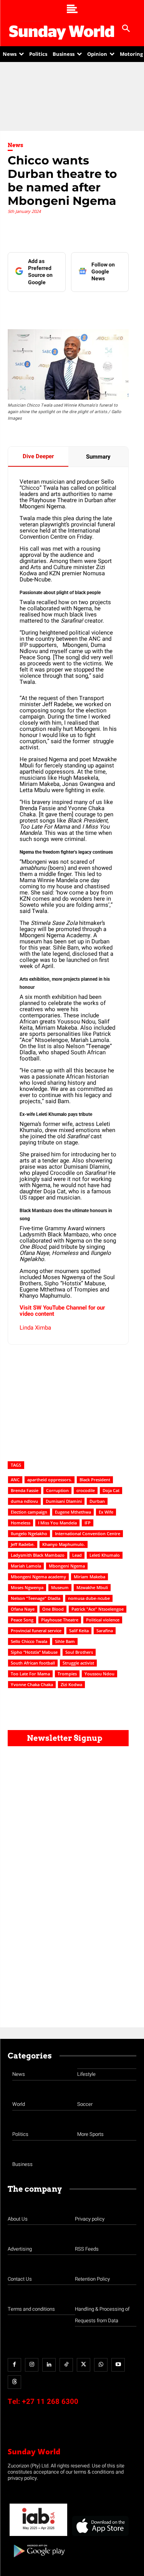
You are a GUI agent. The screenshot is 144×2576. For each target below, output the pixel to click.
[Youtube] (118, 2365)
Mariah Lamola (26, 1566)
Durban (97, 1501)
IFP (88, 1523)
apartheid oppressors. (50, 1480)
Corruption (57, 1490)
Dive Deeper (38, 456)
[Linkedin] (57, 307)
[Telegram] (93, 307)
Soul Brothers (79, 1652)
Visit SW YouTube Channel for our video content (62, 1311)
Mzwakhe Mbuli (92, 1587)
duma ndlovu (24, 1501)
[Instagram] (32, 2365)
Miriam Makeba (89, 1577)
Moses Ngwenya (27, 1587)
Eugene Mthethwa (73, 1512)
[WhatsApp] (110, 307)
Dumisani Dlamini (64, 1501)
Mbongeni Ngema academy (38, 1577)
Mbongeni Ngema (67, 1566)
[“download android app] (38, 2560)
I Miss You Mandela (57, 1523)
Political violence (103, 1620)
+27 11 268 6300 (50, 2402)
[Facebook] (40, 307)
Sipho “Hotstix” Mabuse (34, 1652)
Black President (95, 1480)
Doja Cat (111, 1490)
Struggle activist (78, 1663)
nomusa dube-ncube (89, 1598)
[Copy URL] (128, 307)
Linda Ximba (35, 1328)
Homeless (21, 1523)
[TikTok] (66, 2365)
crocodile (86, 1490)
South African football (33, 1663)
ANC (15, 1480)
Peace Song (22, 1620)
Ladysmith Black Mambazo (38, 1555)
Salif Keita (79, 1631)
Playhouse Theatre (60, 1620)
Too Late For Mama (30, 1674)
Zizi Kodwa (71, 1684)
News (16, 145)
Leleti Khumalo (105, 1555)
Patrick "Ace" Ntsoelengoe (98, 1609)
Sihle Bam (65, 1641)
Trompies (67, 1674)
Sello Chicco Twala (29, 1641)
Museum (60, 1587)
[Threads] (14, 2382)
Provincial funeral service (36, 1631)
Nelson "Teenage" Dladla (36, 1598)
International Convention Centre (88, 1533)
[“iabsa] (38, 2536)
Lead (77, 1555)
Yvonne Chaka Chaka (32, 1684)
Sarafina (105, 1631)
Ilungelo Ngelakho (29, 1533)
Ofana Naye (23, 1609)
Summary (98, 457)
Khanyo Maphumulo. (64, 1544)
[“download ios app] (100, 2536)
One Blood (53, 1609)
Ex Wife (106, 1512)
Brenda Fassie (25, 1490)
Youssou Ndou (99, 1674)
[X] (75, 307)
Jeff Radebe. (23, 1544)
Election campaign (29, 1512)
